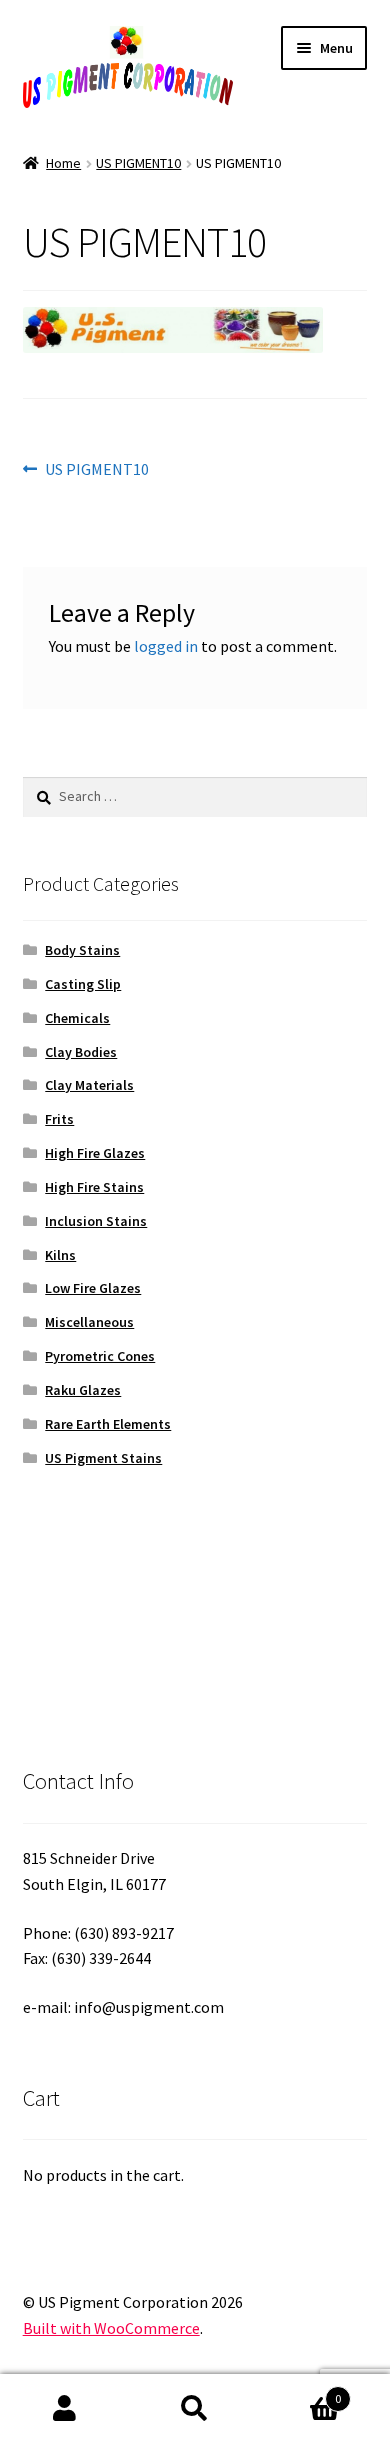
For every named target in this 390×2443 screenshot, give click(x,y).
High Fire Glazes (95, 1153)
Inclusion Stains (96, 1221)
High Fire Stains (94, 1187)
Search (195, 2409)
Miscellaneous (89, 1322)
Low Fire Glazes (93, 1288)
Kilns (60, 1255)
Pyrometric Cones (100, 1356)
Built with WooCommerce (111, 2328)
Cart (300, 2391)
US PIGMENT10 (138, 163)
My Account (65, 2409)
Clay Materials (89, 1085)
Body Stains (82, 950)
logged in (166, 646)
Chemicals (77, 1018)
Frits (59, 1119)
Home (63, 163)
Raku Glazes (83, 1390)
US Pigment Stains (103, 1458)
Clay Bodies (81, 1052)
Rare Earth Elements (108, 1424)
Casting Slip (83, 984)
